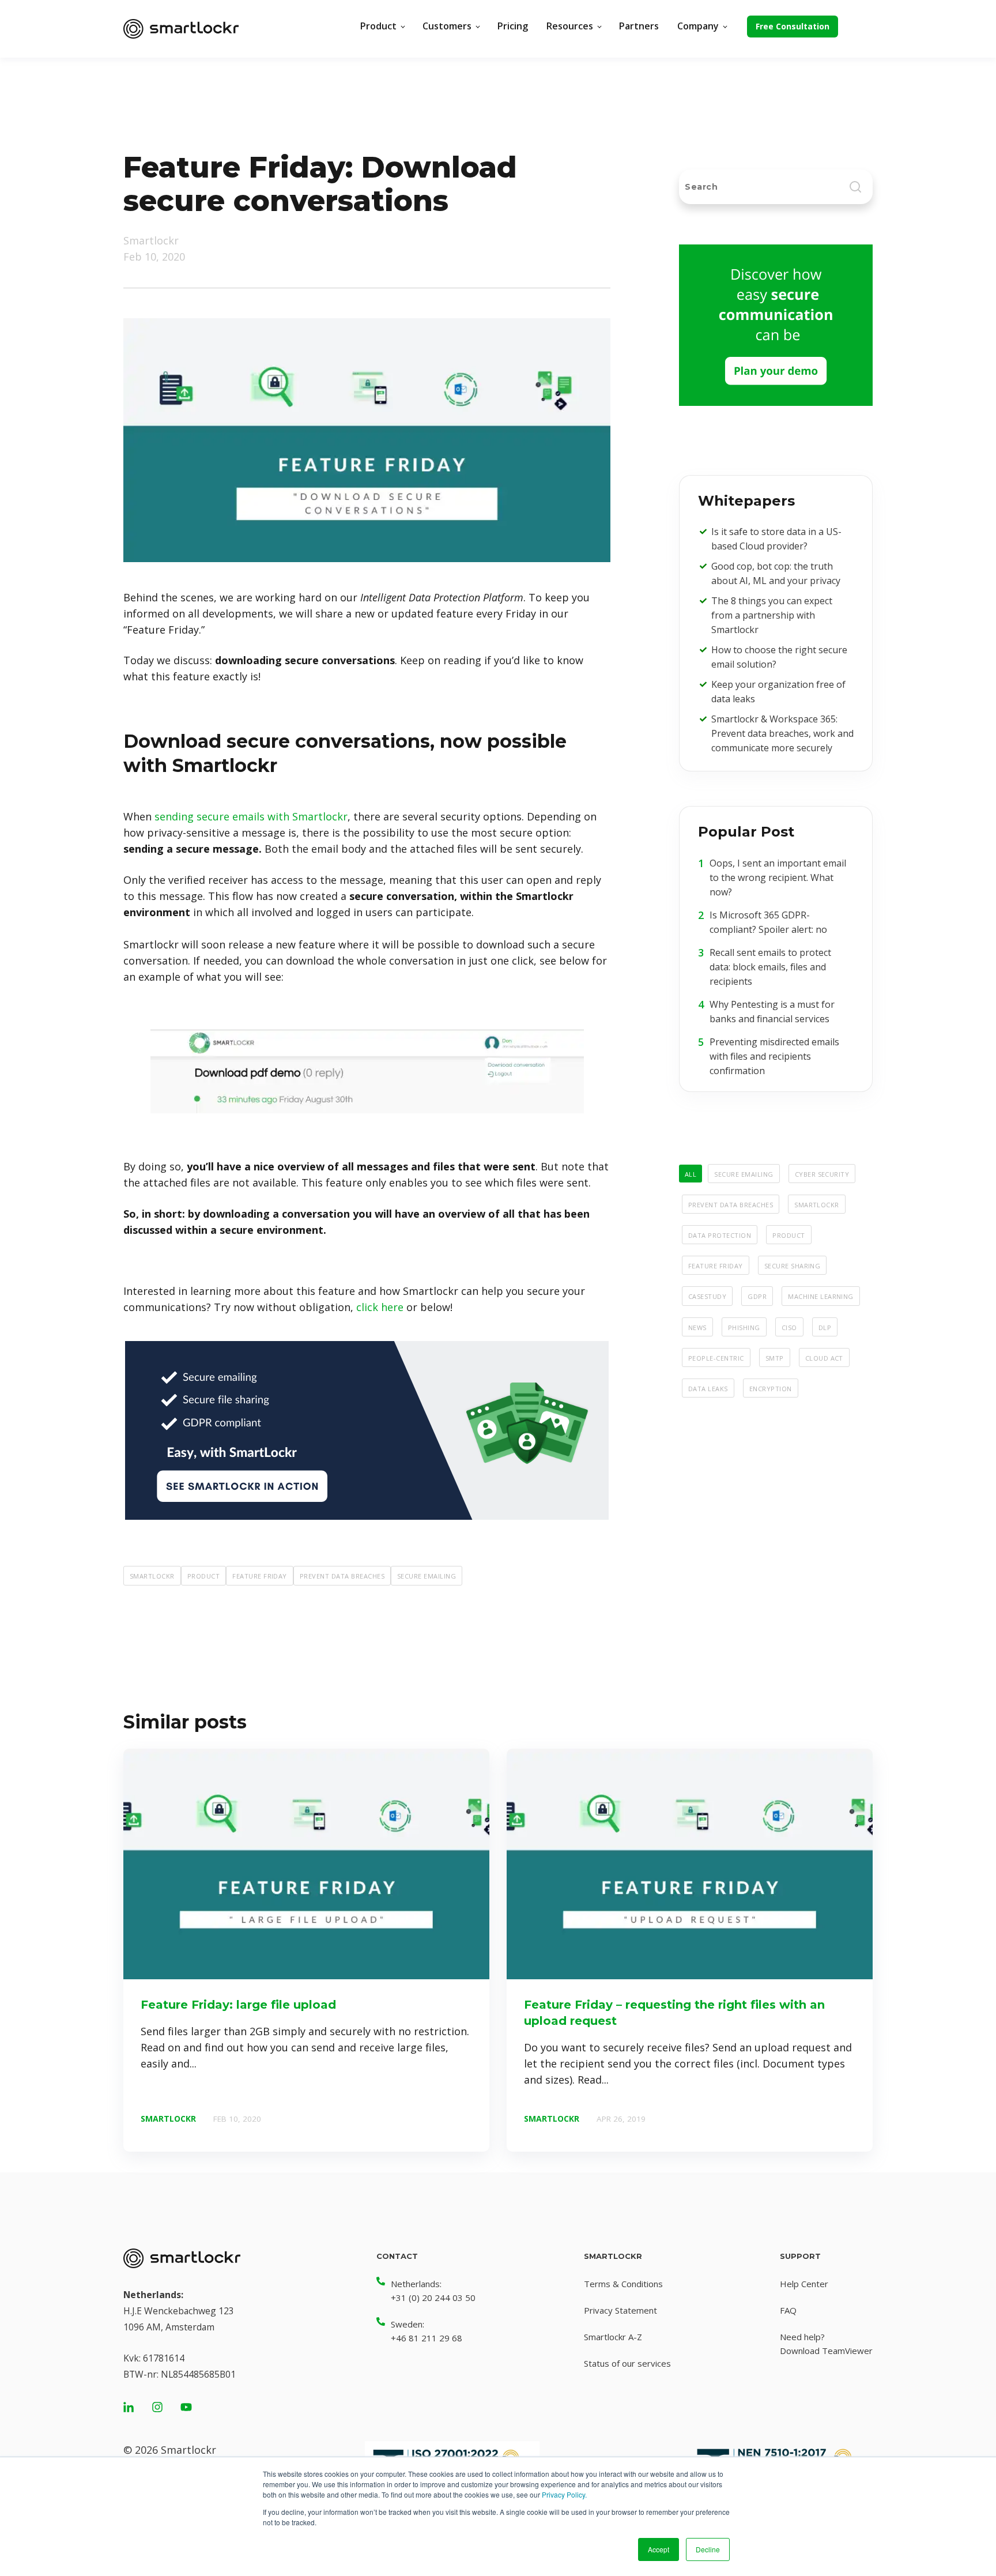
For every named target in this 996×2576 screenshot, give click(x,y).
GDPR (757, 1295)
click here (380, 1307)
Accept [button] (659, 2549)
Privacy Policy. (564, 2494)
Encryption (771, 1388)
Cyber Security (822, 1173)
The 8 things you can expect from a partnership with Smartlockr (772, 615)
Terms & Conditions (623, 2284)
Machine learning (821, 1295)
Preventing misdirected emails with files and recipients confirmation (774, 1056)
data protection (720, 1234)
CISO (789, 1327)
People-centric (716, 1357)
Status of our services (627, 2363)
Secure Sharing (793, 1265)
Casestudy (707, 1295)
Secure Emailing (427, 1575)
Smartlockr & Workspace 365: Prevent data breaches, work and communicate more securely (782, 733)
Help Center (804, 2284)
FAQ (788, 2310)
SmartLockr (152, 1575)
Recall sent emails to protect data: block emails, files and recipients (770, 967)
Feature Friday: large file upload (238, 2005)
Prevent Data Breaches (342, 1575)
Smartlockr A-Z (613, 2337)
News (697, 1327)
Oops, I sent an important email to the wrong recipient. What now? (778, 878)
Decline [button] (708, 2549)
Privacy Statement (620, 2310)
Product (203, 1575)
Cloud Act (824, 1357)
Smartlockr (151, 240)
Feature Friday (260, 1575)
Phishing (744, 1327)
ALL (691, 1173)
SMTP (775, 1357)
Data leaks (708, 1388)
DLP (825, 1327)
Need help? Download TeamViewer (826, 2344)
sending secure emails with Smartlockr (251, 816)
